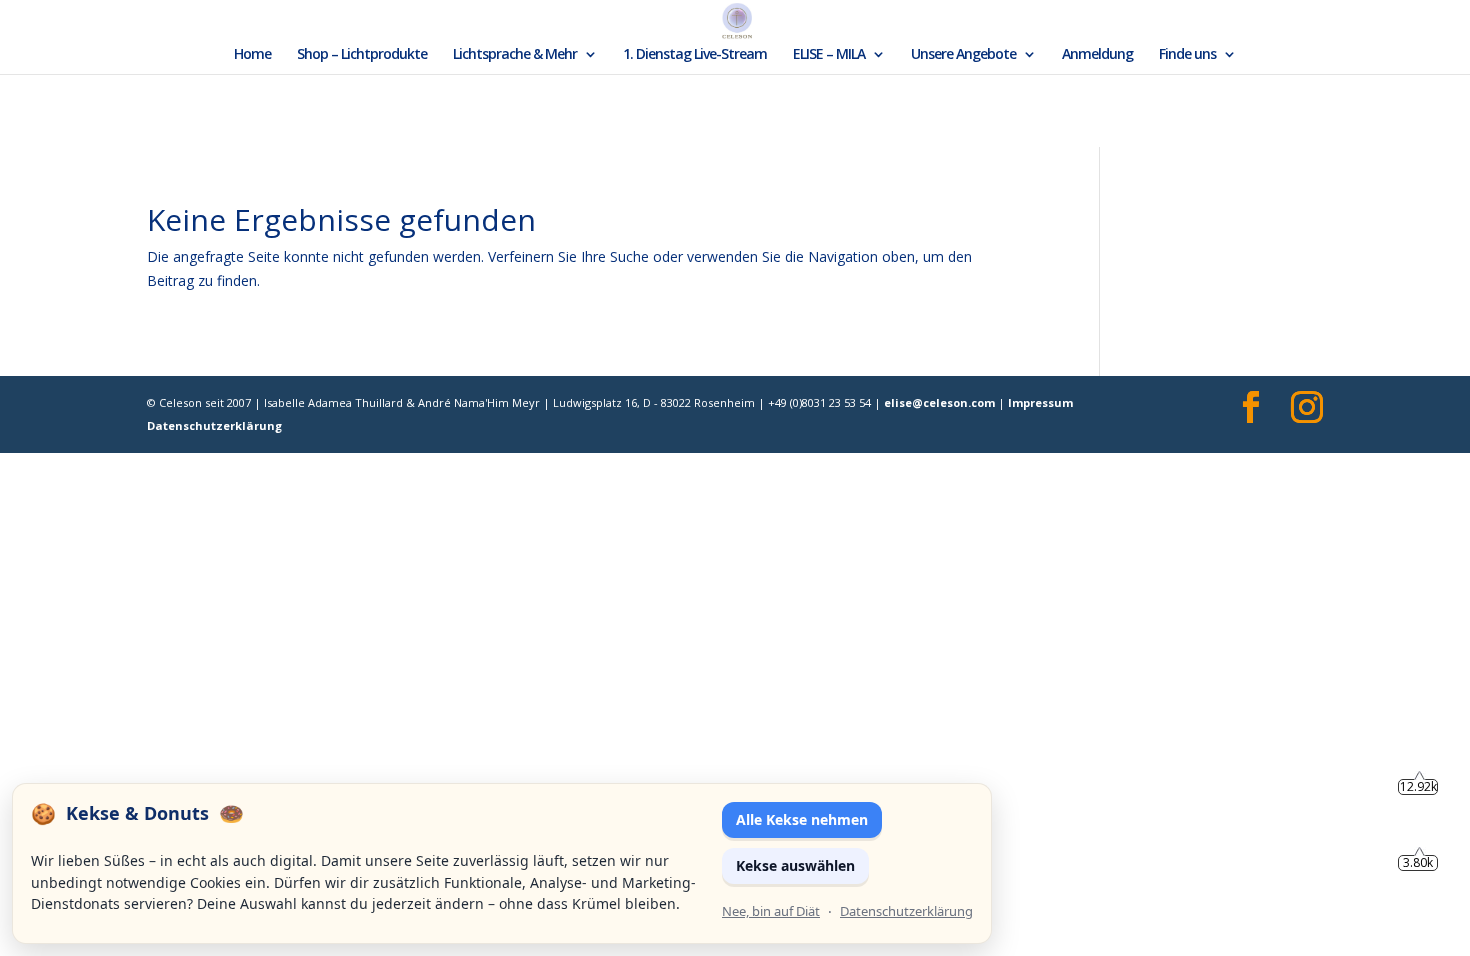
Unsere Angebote (963, 55)
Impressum (1040, 402)
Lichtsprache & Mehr (515, 55)
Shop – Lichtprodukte (362, 55)
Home (252, 55)
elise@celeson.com (939, 402)
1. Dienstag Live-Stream (695, 55)
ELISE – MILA (829, 55)
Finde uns (1187, 55)
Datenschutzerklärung (214, 425)
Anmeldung (1097, 55)
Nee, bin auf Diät (771, 911)
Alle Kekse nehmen (802, 819)
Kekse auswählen (795, 865)
